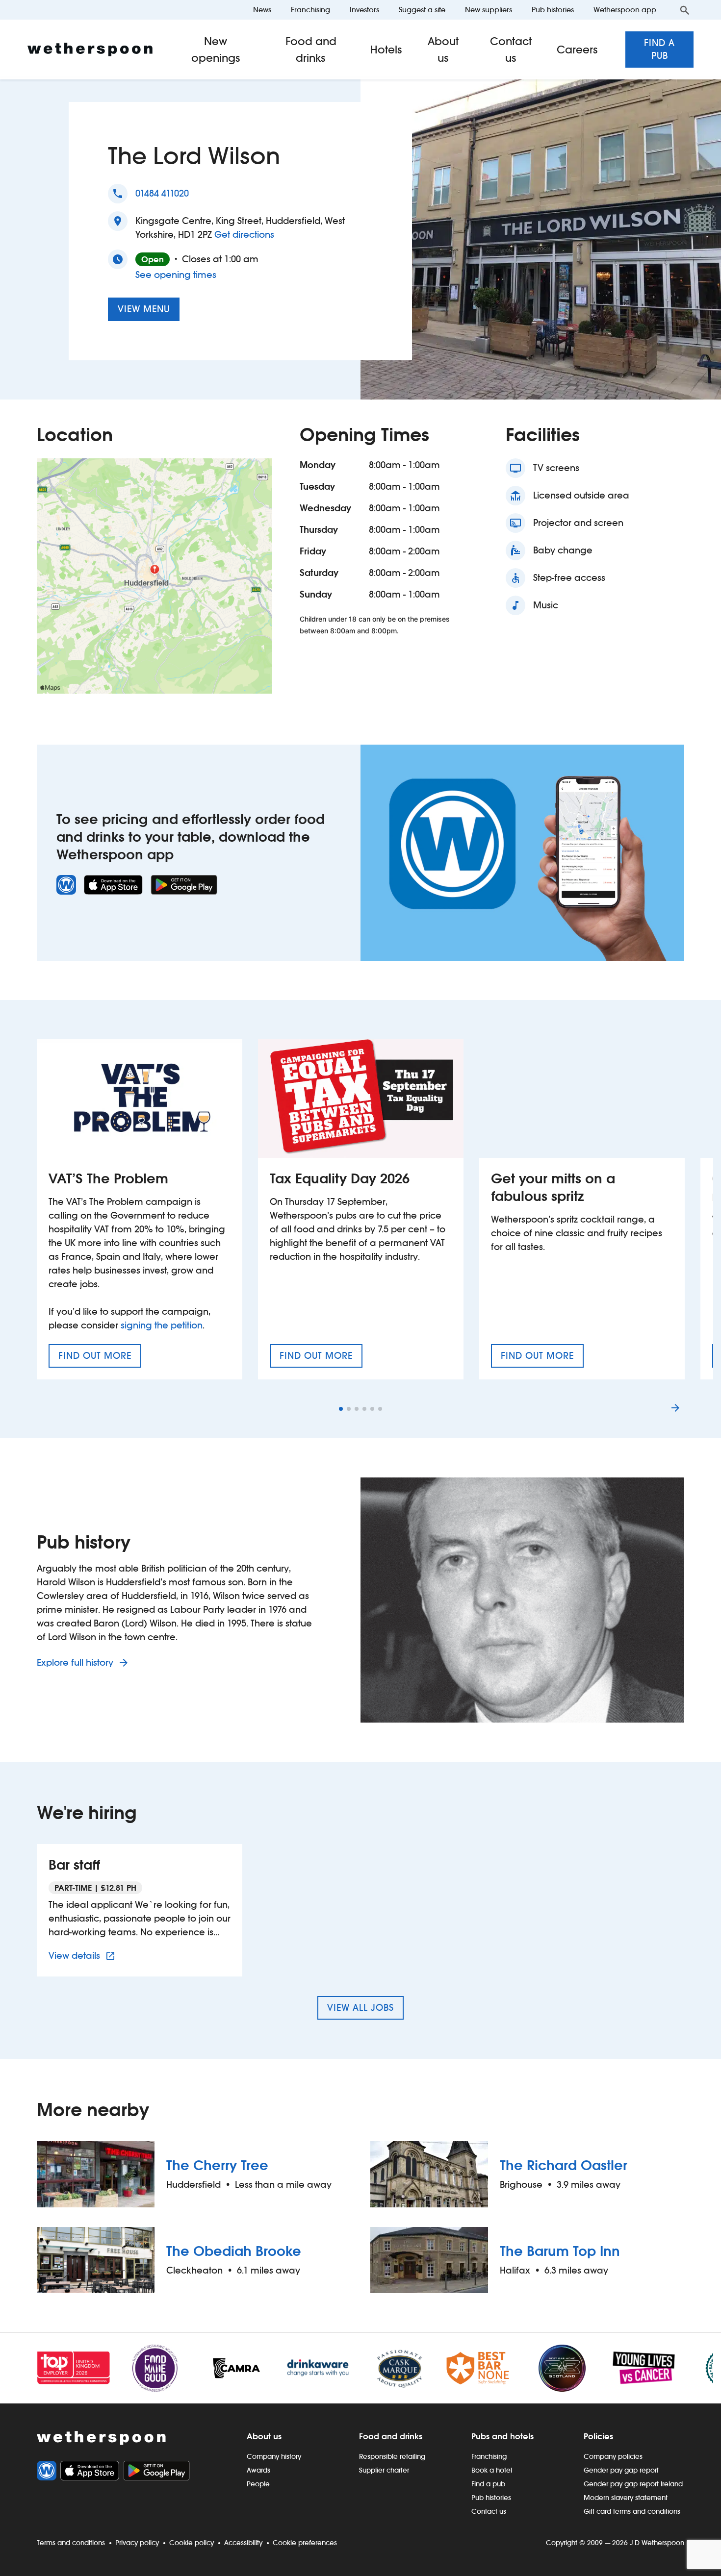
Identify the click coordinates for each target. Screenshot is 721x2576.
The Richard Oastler (564, 2165)
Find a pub (659, 49)
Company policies (613, 2456)
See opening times (176, 275)
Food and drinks (311, 50)
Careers (577, 50)
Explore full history (76, 1663)
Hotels (386, 50)
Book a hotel (492, 2470)
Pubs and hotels (502, 2436)
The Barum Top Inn (560, 2251)
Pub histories (553, 10)
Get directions (244, 234)
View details (83, 1955)
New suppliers (489, 10)
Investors (364, 10)
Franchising (310, 10)
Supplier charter (384, 2470)
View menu (144, 309)
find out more (100, 1359)
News (262, 10)
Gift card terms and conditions (632, 2511)
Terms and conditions (71, 2543)
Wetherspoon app (625, 10)
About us (443, 50)
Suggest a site (422, 10)
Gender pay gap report (621, 2470)
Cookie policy (192, 2543)
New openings (216, 50)
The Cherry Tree (217, 2165)
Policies (598, 2436)
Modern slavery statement (626, 2498)
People (258, 2484)
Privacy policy (137, 2543)
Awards (258, 2470)
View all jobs (360, 2008)
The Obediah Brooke (234, 2251)
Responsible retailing (392, 2456)
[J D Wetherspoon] (90, 50)
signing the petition (162, 1325)
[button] (341, 1409)
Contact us (511, 50)
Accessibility (243, 2543)
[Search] (685, 10)
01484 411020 (162, 193)
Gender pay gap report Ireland (633, 2484)
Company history (274, 2456)
